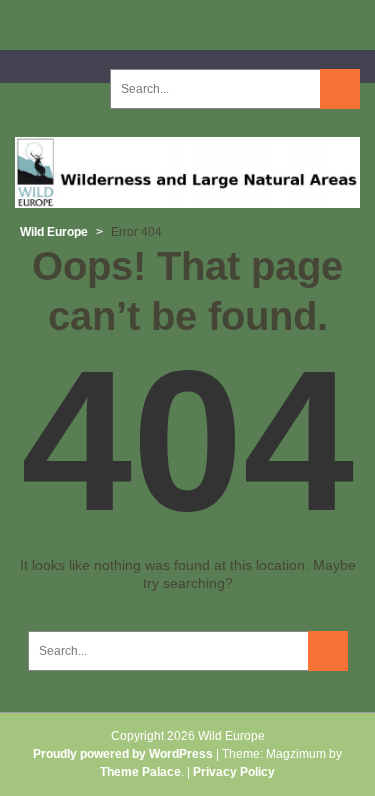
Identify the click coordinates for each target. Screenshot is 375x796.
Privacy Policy (234, 772)
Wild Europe (54, 232)
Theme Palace (140, 772)
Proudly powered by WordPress (123, 754)
